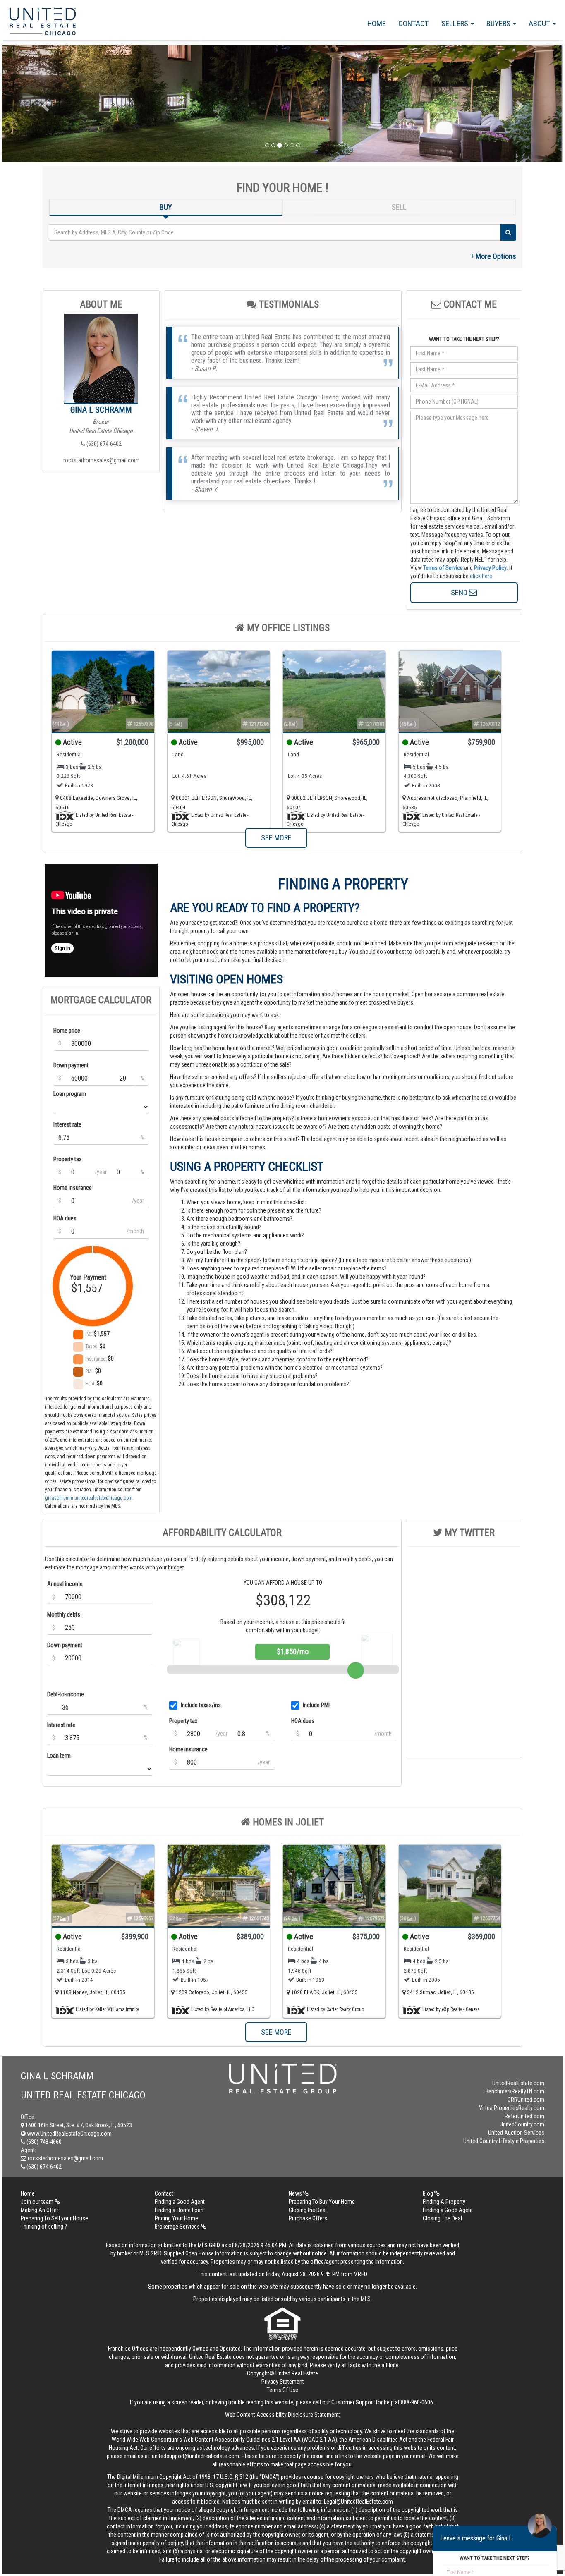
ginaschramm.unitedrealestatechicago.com (89, 1498)
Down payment (71, 1065)
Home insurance (73, 1188)
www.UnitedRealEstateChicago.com (69, 2134)
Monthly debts (64, 1614)
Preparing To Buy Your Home (322, 2202)
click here (481, 576)
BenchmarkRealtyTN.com (515, 2091)
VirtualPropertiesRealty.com (512, 2108)
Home (377, 23)
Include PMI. (317, 1705)
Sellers (456, 23)
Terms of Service (443, 568)
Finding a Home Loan (179, 2210)
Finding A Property (444, 2202)
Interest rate (67, 1124)
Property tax (67, 1159)
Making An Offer (40, 2210)
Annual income (65, 1584)
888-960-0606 (417, 2402)
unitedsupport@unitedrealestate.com (195, 2456)
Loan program (70, 1094)
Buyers (499, 23)
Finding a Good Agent (180, 2202)
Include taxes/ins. (201, 1705)
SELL (399, 207)
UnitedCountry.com (522, 2124)
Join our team (38, 2202)
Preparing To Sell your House (54, 2218)
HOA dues (65, 1218)
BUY (166, 207)
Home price (67, 1031)
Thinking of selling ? (44, 2227)
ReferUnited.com (524, 2116)
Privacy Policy (490, 568)
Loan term (59, 1756)
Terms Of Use (282, 2390)
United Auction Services (516, 2133)
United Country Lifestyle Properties (504, 2141)
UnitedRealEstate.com (518, 2083)
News (296, 2193)
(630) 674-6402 (103, 444)
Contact (414, 23)
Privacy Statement (283, 2382)
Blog (429, 2193)
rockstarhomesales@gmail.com (101, 460)
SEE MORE (276, 838)
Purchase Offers (308, 2218)
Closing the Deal (308, 2210)
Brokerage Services (178, 2227)
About (540, 23)
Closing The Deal (442, 2218)
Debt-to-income (66, 1694)
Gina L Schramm (101, 410)
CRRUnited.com (526, 2100)
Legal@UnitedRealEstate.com (358, 2502)
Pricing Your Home (176, 2218)
